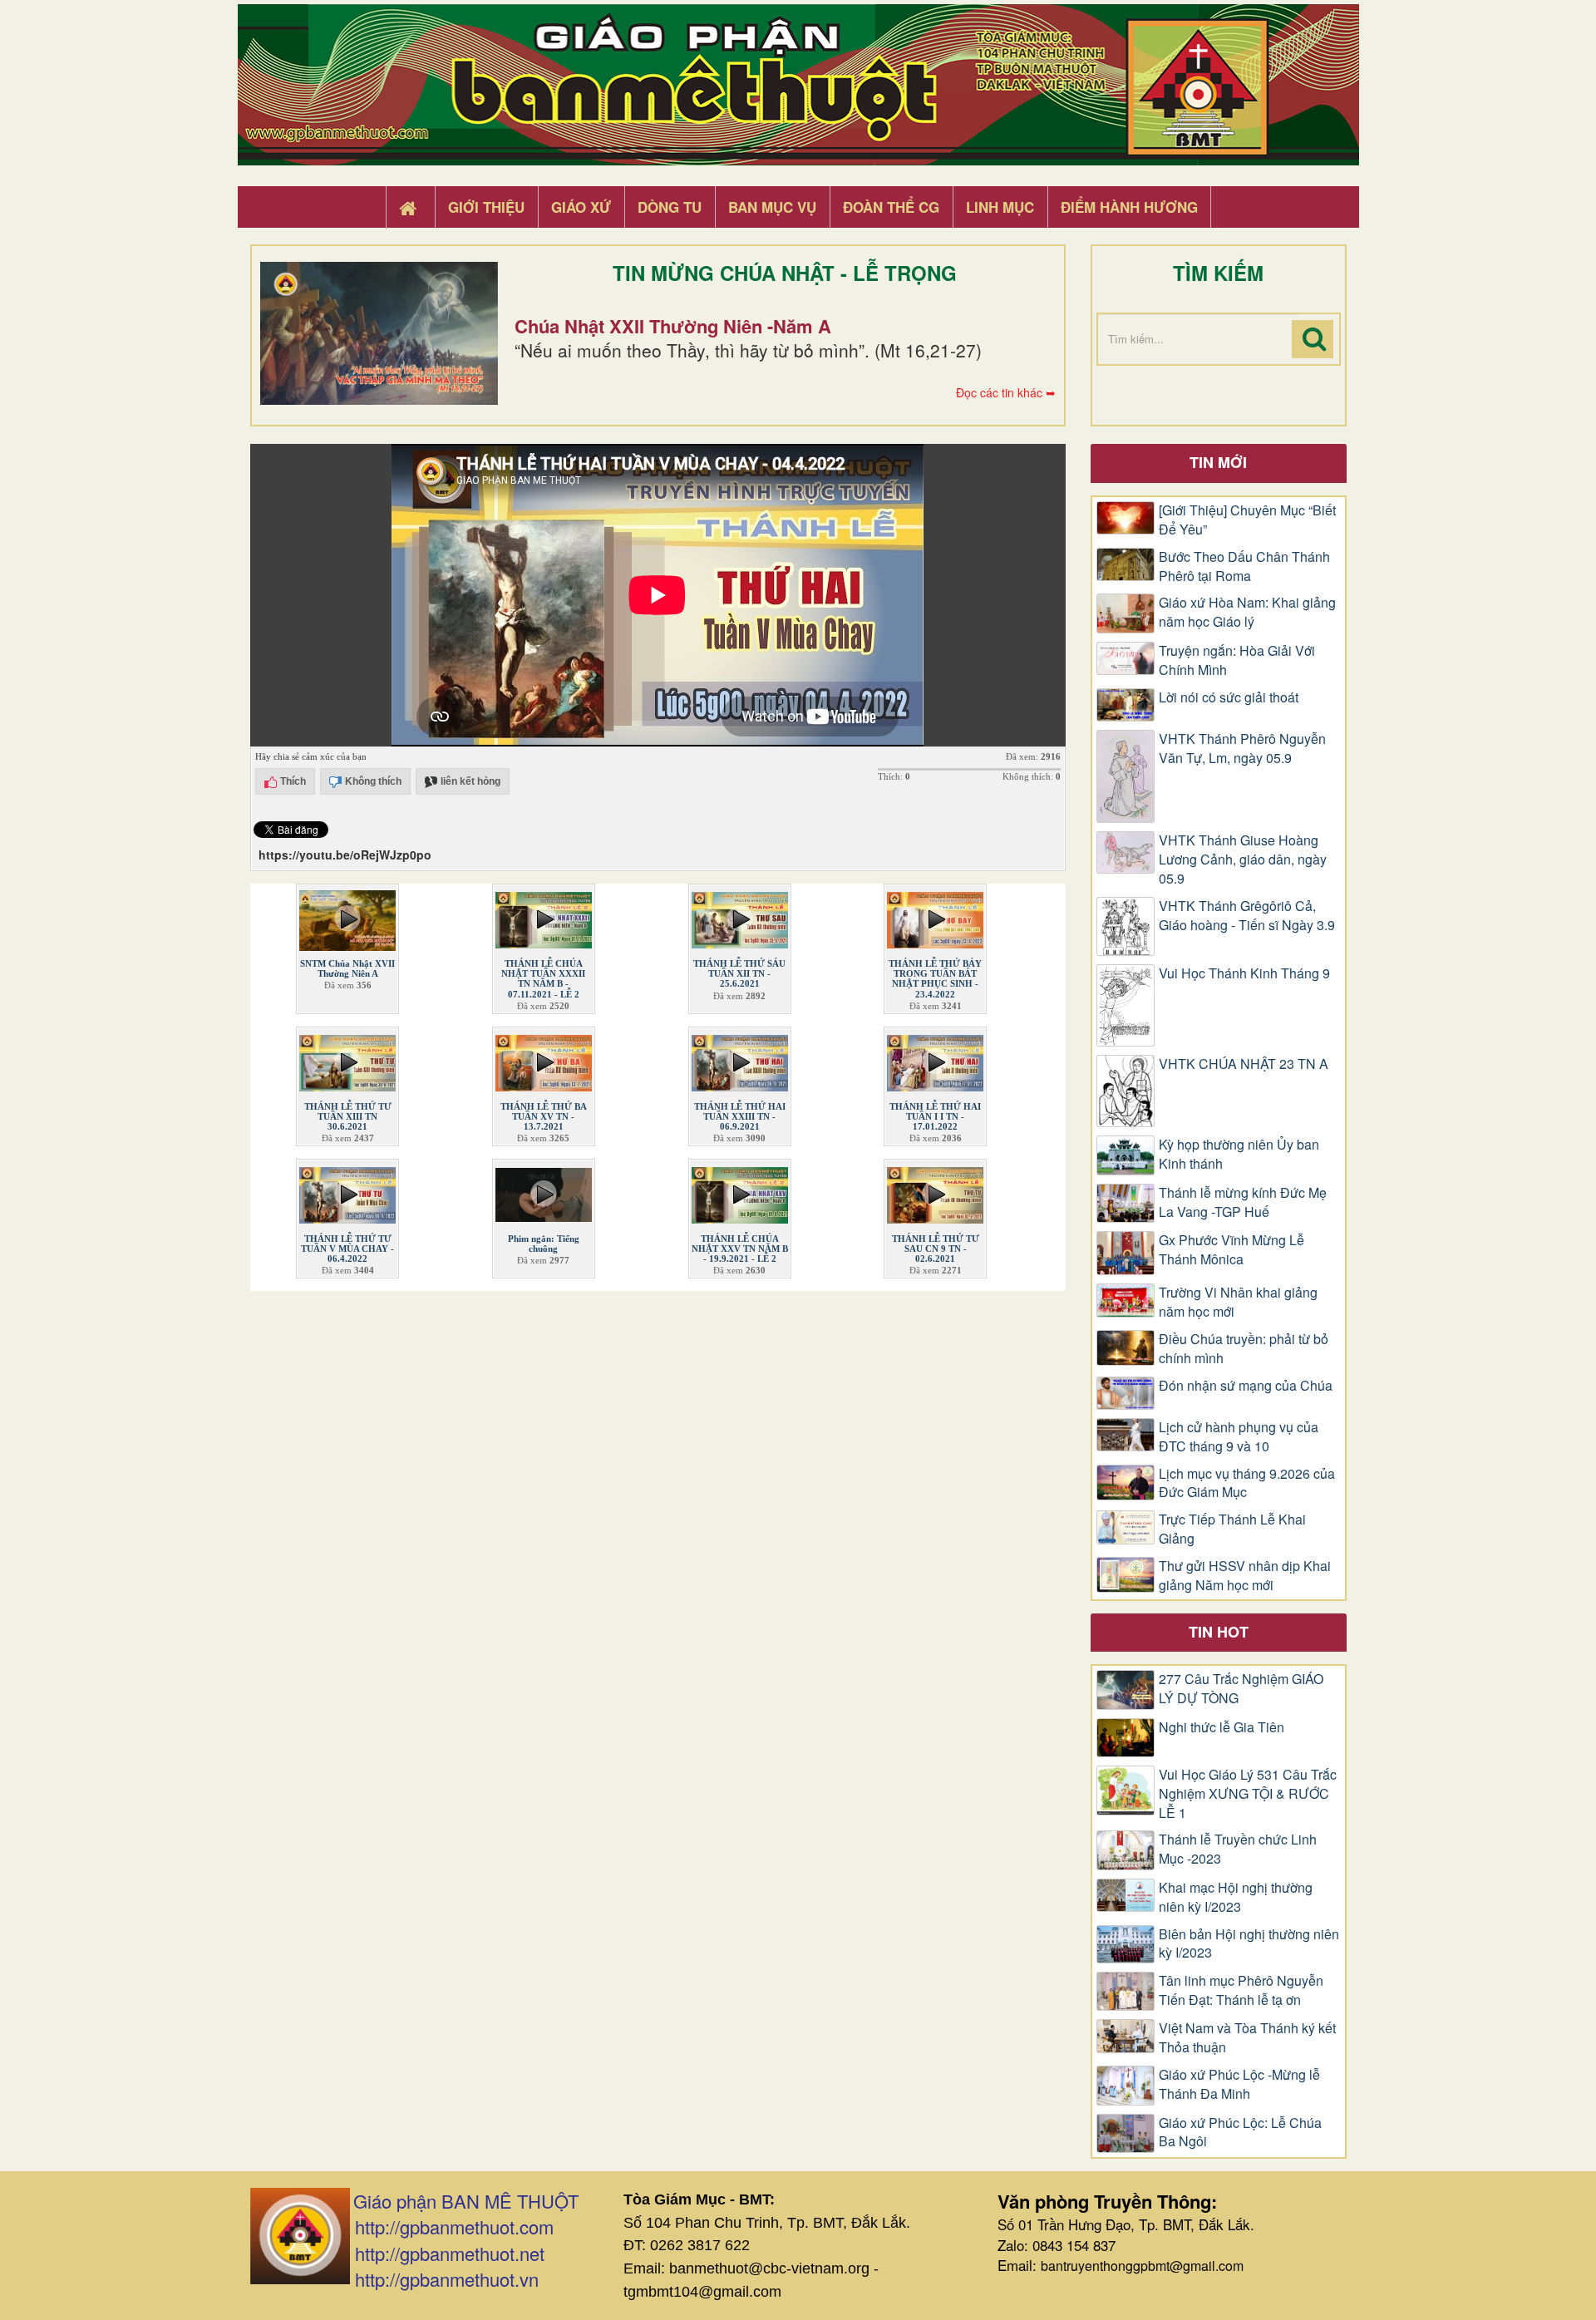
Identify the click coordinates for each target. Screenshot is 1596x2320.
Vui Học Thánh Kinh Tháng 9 (1244, 973)
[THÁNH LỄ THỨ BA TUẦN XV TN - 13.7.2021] (544, 1059)
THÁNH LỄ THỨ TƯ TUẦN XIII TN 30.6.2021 (348, 1116)
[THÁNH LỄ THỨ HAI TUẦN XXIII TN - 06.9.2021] (740, 1059)
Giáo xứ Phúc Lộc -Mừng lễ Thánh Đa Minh (1239, 2084)
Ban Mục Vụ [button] (772, 207)
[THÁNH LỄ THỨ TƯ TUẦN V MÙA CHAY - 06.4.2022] (347, 1192)
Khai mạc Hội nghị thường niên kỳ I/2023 (1236, 1897)
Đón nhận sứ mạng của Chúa (1246, 1386)
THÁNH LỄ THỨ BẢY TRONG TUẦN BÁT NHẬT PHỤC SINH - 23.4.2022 (935, 978)
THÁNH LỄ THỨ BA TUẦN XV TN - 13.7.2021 (544, 1116)
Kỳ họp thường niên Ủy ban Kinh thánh (1239, 1154)
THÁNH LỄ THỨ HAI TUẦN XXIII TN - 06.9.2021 (740, 1116)
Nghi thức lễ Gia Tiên (1222, 1727)
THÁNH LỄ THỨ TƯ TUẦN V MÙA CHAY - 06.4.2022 (347, 1249)
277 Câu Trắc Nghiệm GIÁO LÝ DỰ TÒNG (1241, 1689)
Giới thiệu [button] (486, 207)
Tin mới (1218, 462)
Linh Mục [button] (1000, 207)
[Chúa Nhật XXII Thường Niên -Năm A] (379, 333)
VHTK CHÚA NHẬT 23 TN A (1244, 1064)
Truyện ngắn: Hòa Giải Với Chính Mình (1237, 660)
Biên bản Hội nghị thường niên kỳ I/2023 (1249, 1944)
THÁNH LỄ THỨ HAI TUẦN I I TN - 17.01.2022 (935, 1116)
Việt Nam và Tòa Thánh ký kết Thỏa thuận (1247, 2038)
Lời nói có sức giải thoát (1229, 697)
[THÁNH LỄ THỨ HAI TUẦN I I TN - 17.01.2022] (935, 1059)
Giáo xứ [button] (581, 207)
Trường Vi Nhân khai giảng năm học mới (1238, 1302)
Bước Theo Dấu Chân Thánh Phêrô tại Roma (1244, 566)
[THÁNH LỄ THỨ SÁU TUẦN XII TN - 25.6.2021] (740, 917)
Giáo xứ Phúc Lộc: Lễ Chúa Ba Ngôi (1240, 2133)
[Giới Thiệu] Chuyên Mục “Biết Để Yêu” (1247, 520)
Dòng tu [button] (670, 207)
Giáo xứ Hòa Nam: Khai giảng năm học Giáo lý (1247, 612)
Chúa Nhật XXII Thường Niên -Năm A (673, 326)
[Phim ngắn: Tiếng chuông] (544, 1192)
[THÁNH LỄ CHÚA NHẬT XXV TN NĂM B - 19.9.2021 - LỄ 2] (740, 1192)
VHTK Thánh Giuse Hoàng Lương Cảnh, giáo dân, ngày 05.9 (1243, 860)
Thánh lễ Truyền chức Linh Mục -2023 (1238, 1849)
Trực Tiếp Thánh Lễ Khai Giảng (1232, 1529)
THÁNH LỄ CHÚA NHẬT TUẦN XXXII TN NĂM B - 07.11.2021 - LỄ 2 (543, 978)
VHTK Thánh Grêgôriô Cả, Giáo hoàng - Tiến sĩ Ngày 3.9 (1247, 916)
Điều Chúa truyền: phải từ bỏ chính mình (1244, 1349)
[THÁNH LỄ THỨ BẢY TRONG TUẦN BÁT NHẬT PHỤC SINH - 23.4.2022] (935, 917)
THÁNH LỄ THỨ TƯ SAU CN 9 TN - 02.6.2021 (936, 1249)
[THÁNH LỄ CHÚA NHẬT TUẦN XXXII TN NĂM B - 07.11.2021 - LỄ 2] (544, 917)
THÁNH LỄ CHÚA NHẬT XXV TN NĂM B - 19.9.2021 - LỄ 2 (740, 1249)
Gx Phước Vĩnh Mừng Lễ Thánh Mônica (1231, 1250)
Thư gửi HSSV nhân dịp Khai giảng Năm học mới (1245, 1576)
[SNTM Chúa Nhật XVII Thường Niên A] (347, 917)
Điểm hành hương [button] (1129, 207)
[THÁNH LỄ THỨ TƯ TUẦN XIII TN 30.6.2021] (347, 1059)
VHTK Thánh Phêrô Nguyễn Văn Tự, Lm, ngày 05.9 (1242, 749)
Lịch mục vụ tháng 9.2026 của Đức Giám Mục (1247, 1483)
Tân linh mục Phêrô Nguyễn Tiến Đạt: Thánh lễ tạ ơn (1241, 1990)
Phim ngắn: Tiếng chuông (544, 1244)
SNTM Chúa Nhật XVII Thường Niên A (347, 968)
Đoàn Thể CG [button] (891, 207)
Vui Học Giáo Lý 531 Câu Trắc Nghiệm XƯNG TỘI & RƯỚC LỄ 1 (1248, 1794)
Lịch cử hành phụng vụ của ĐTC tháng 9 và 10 (1239, 1437)
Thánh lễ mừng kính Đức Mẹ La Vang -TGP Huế (1243, 1202)
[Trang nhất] (410, 208)
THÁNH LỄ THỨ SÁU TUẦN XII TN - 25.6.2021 (739, 973)
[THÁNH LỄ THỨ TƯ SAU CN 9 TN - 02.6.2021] (935, 1192)
